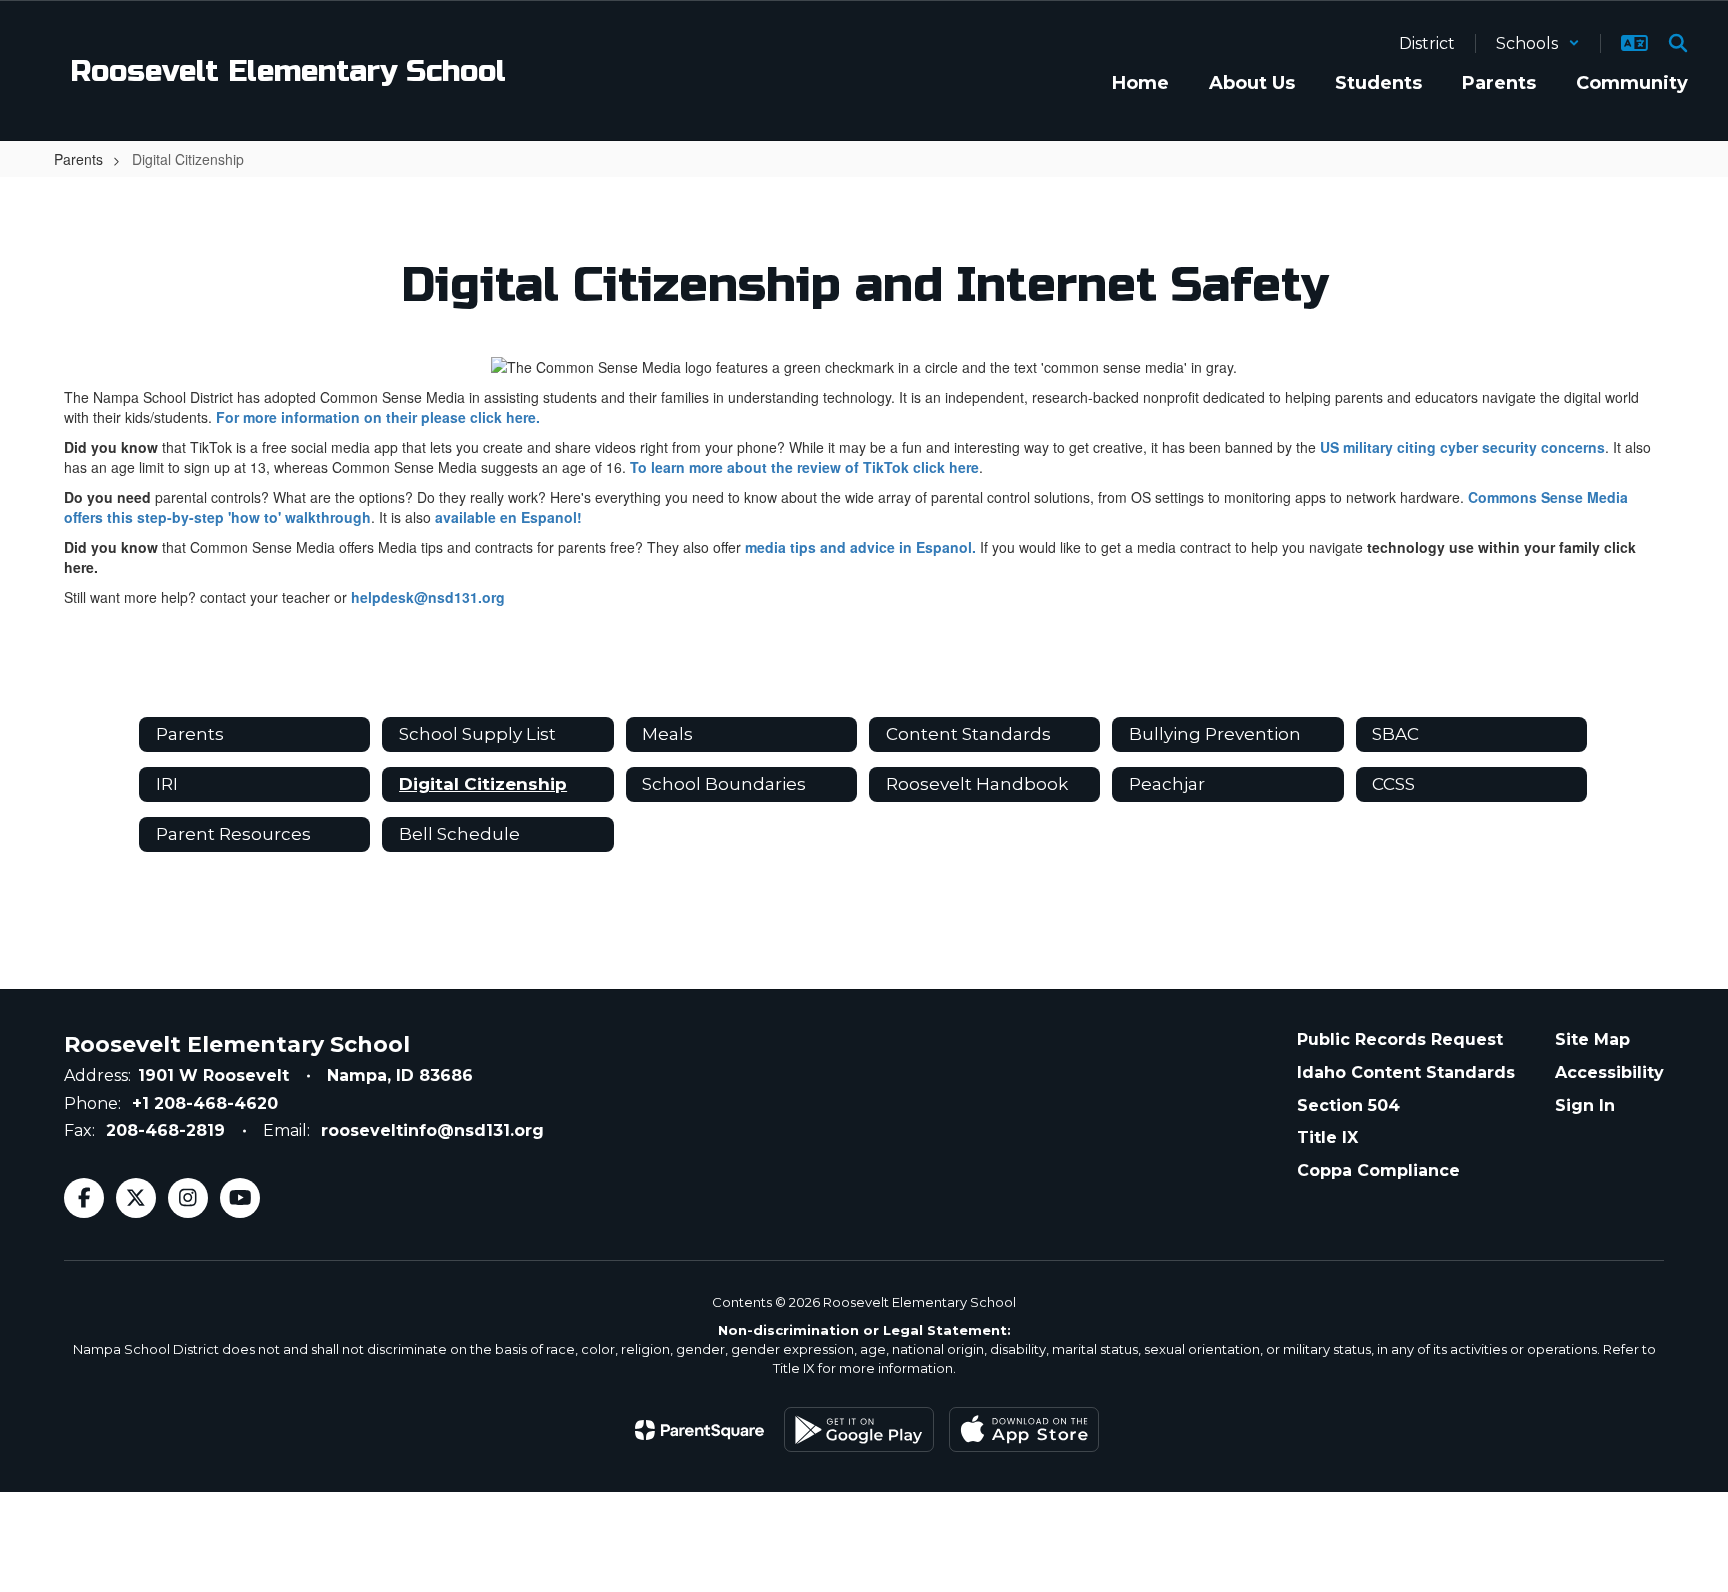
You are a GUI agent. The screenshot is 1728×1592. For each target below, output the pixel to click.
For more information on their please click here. (378, 417)
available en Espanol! (508, 517)
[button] (1538, 43)
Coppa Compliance (1378, 1170)
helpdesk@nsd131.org (428, 597)
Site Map (1592, 1039)
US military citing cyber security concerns (1462, 447)
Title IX (1327, 1137)
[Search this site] (1678, 43)
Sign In (1585, 1105)
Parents (78, 159)
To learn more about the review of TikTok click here (804, 467)
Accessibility (1609, 1072)
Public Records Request (1400, 1039)
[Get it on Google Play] (859, 1429)
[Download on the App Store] (1024, 1429)
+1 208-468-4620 (205, 1103)
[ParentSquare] (699, 1430)
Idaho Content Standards (1406, 1072)
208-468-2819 (165, 1130)
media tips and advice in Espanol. (860, 547)
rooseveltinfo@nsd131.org (432, 1130)
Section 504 (1348, 1105)
